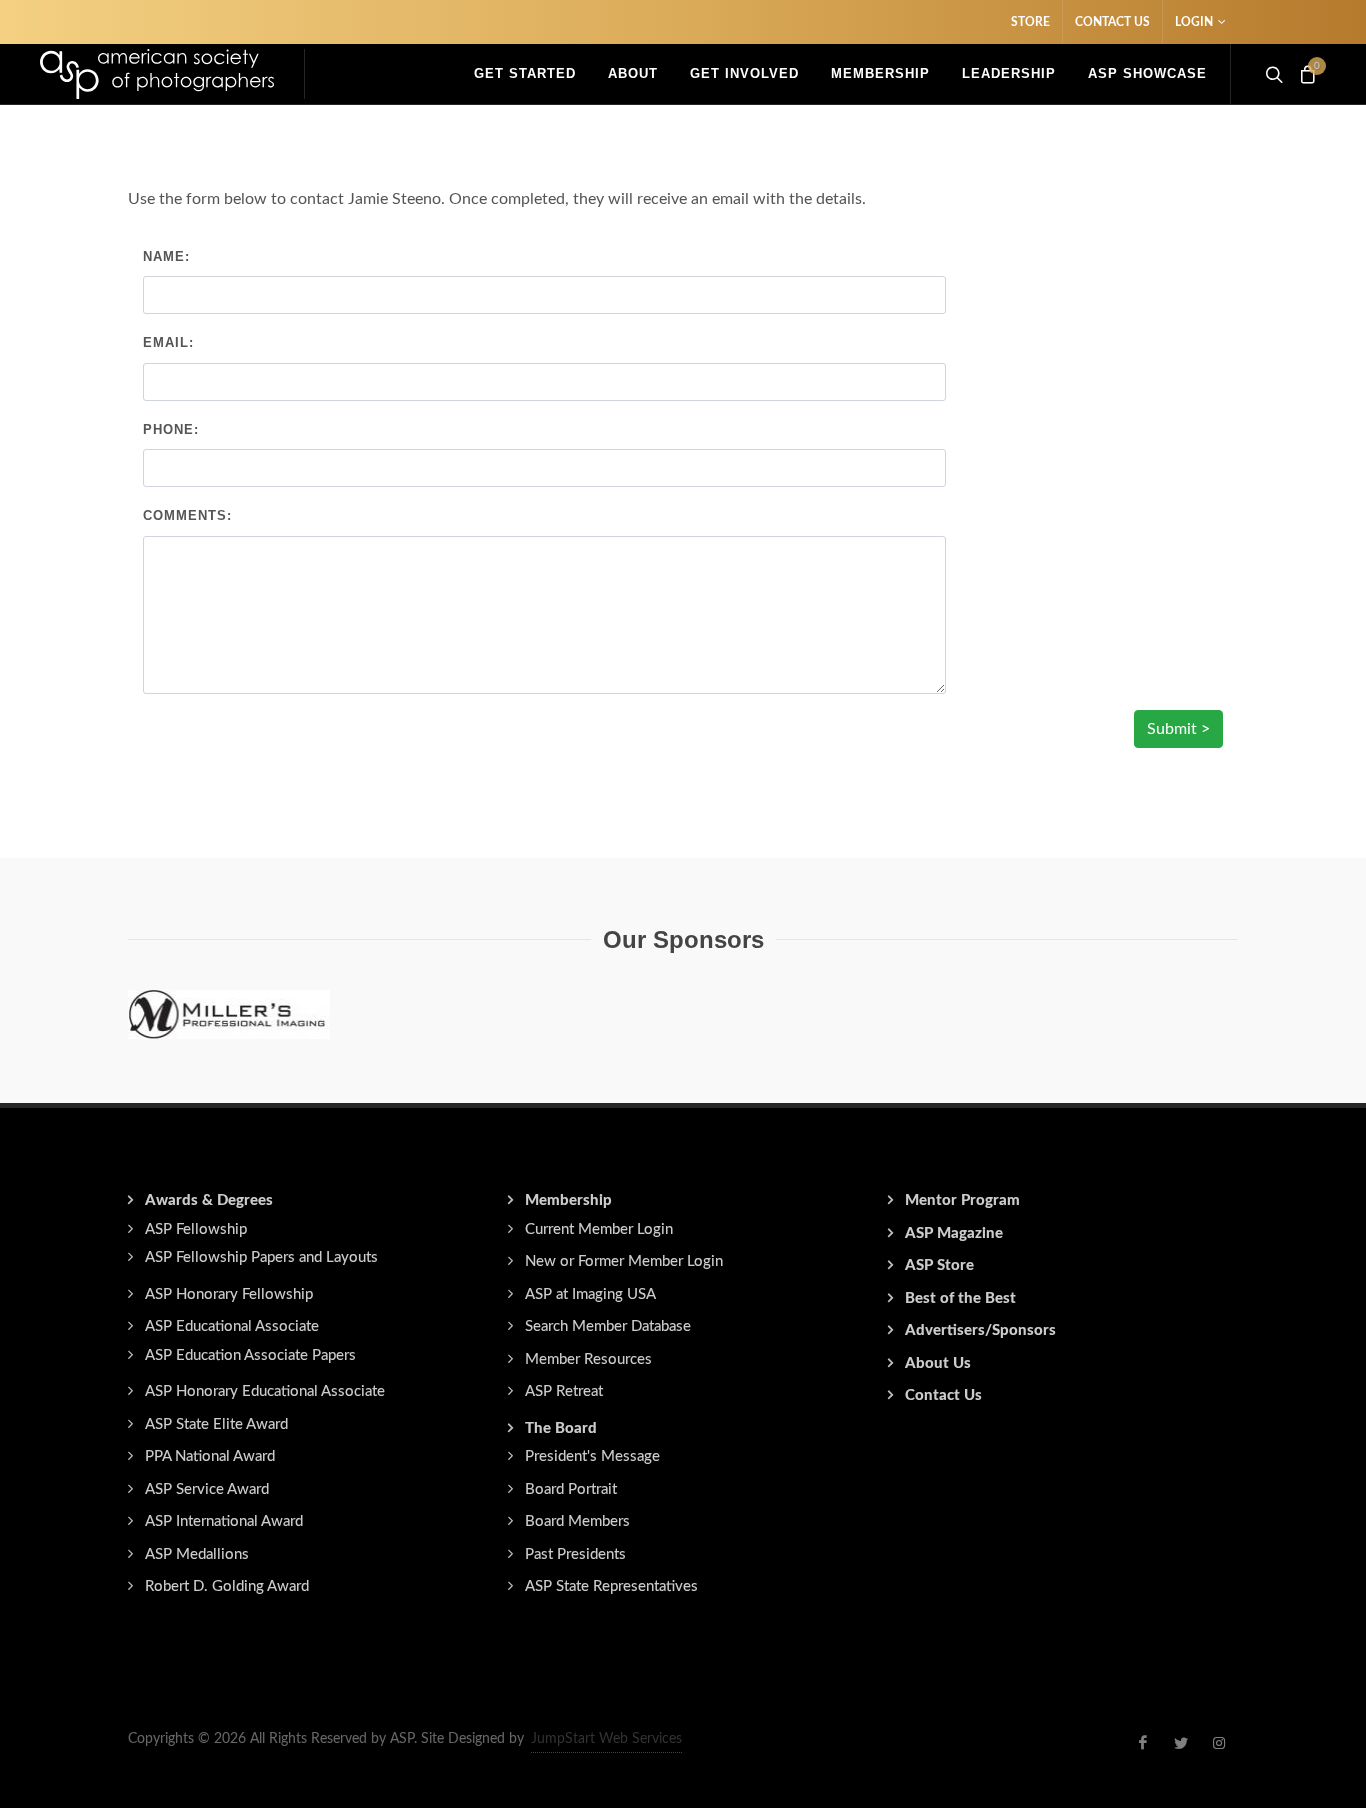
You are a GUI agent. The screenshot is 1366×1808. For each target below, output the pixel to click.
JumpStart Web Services (606, 1739)
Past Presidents (575, 1554)
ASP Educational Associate (232, 1326)
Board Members (577, 1521)
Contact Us (1112, 22)
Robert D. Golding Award (227, 1586)
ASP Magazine (954, 1233)
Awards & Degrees (209, 1200)
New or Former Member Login (624, 1261)
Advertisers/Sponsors (980, 1330)
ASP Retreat (564, 1391)
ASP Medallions (197, 1554)
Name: (166, 256)
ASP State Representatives (611, 1586)
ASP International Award (224, 1521)
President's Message (592, 1456)
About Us (938, 1363)
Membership (568, 1200)
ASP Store (939, 1265)
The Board (561, 1428)
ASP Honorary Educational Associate (265, 1391)
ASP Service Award (207, 1489)
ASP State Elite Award (216, 1424)
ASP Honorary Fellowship (229, 1294)
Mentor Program (962, 1200)
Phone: (171, 429)
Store (1030, 22)
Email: (168, 342)
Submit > (1178, 729)
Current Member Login (599, 1229)
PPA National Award (210, 1456)
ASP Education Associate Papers (250, 1355)
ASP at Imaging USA (590, 1294)
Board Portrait (571, 1489)
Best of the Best (960, 1298)
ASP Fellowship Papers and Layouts (261, 1257)
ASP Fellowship (196, 1229)
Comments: (187, 515)
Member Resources (588, 1359)
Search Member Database (608, 1326)
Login (1194, 22)
